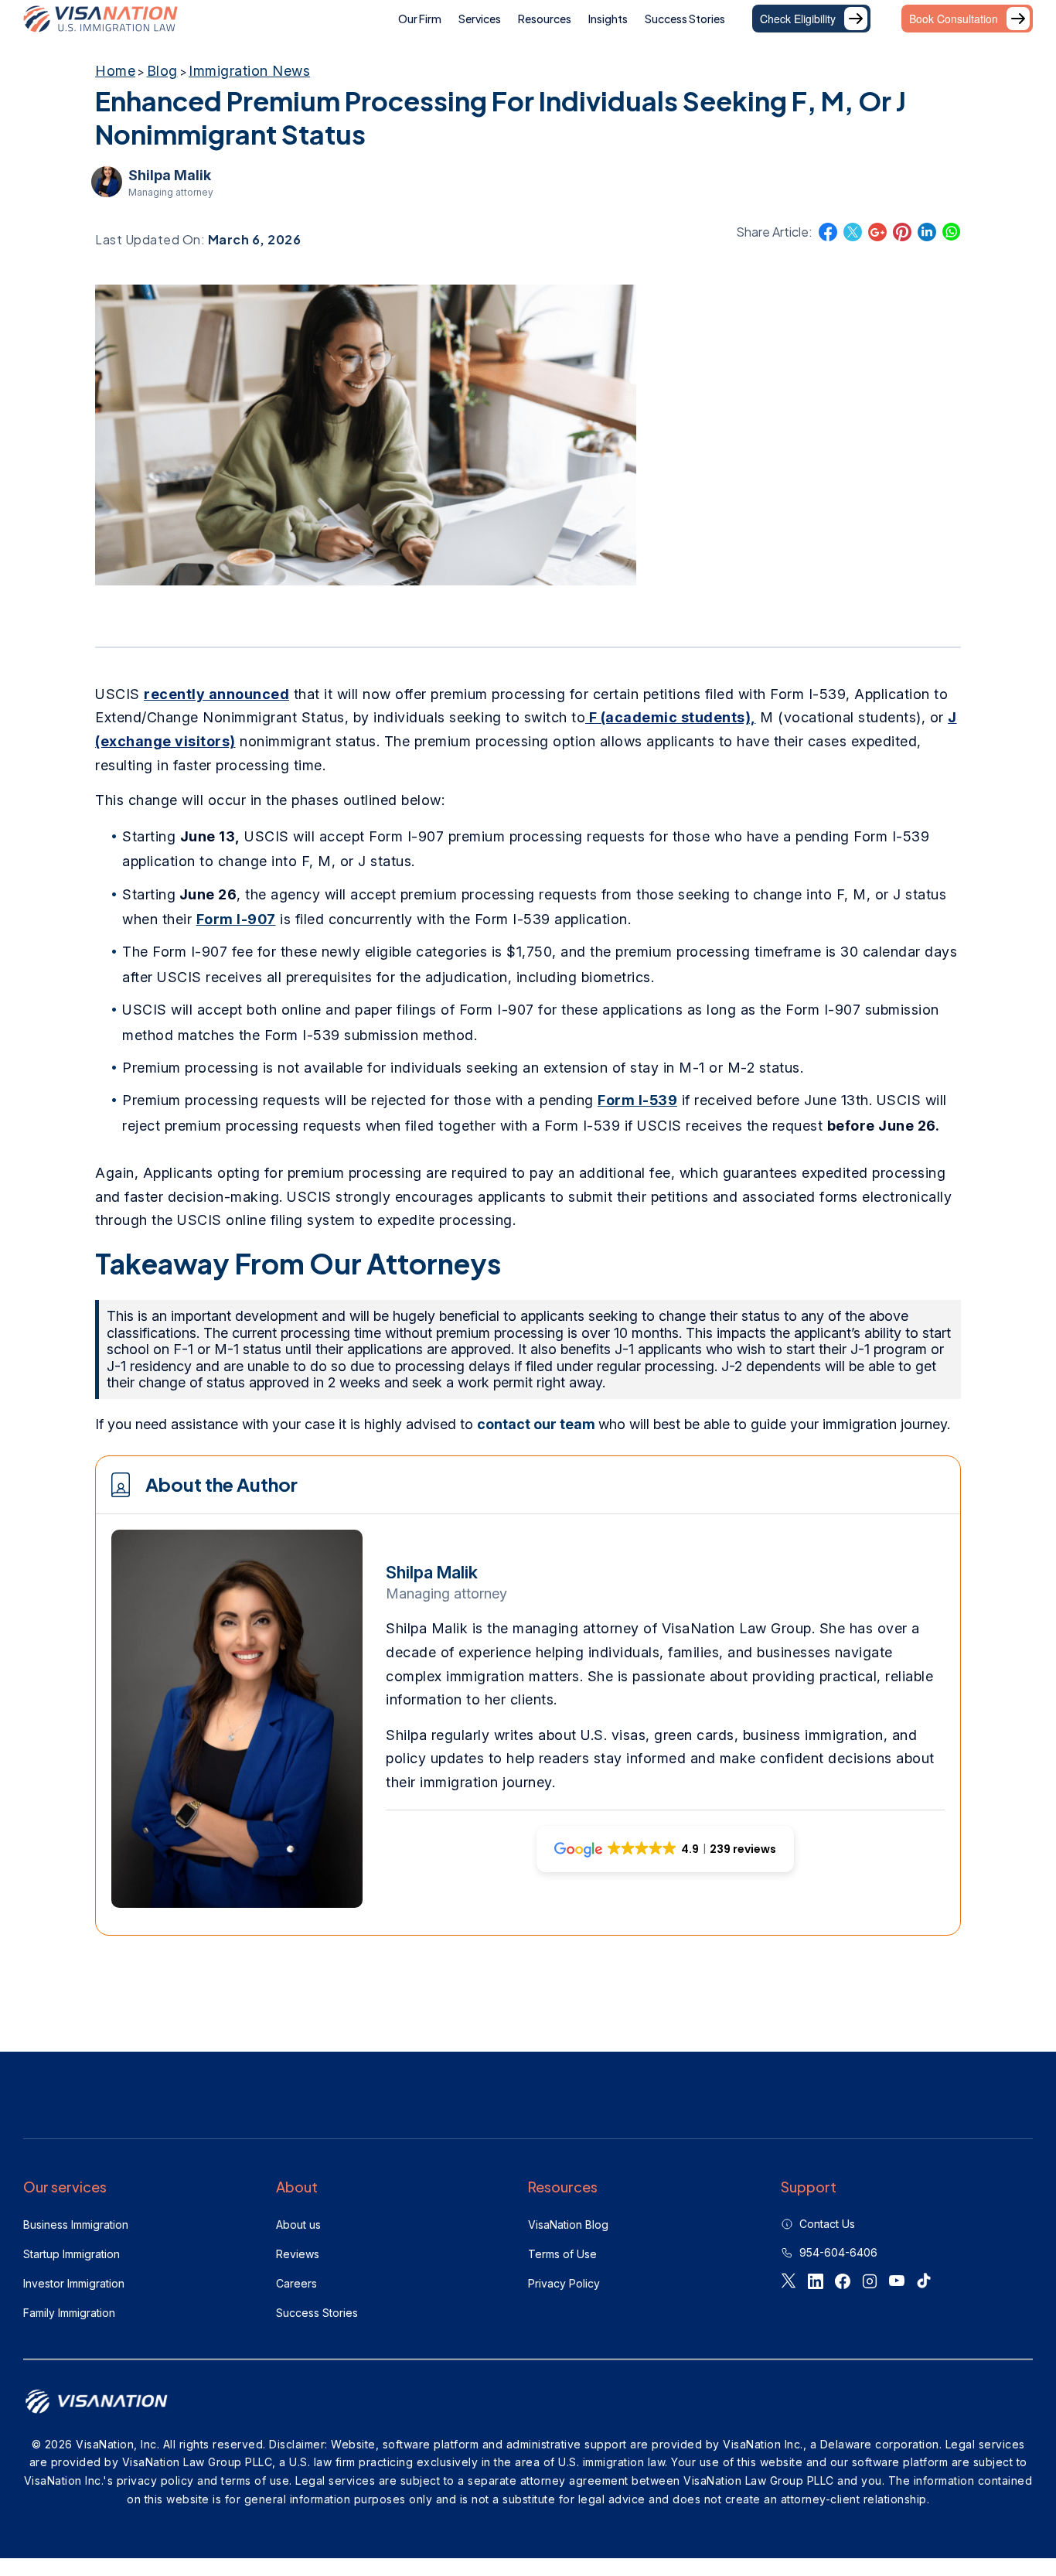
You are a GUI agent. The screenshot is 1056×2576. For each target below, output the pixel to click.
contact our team (538, 1424)
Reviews (298, 2254)
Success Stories (685, 19)
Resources (545, 19)
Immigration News (249, 71)
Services (480, 19)
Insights (608, 19)
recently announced (216, 694)
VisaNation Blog (568, 2225)
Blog (162, 71)
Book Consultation (954, 19)
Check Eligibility (798, 19)
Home (115, 71)
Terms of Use (562, 2254)
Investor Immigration (74, 2283)
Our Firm (420, 19)
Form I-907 (236, 919)
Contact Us (827, 2224)
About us (298, 2225)
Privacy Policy (564, 2283)
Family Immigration (69, 2313)
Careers (296, 2283)
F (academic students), (671, 717)
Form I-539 (637, 1100)
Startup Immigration (72, 2254)
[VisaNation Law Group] (100, 19)
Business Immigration (76, 2225)
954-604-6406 (838, 2252)
